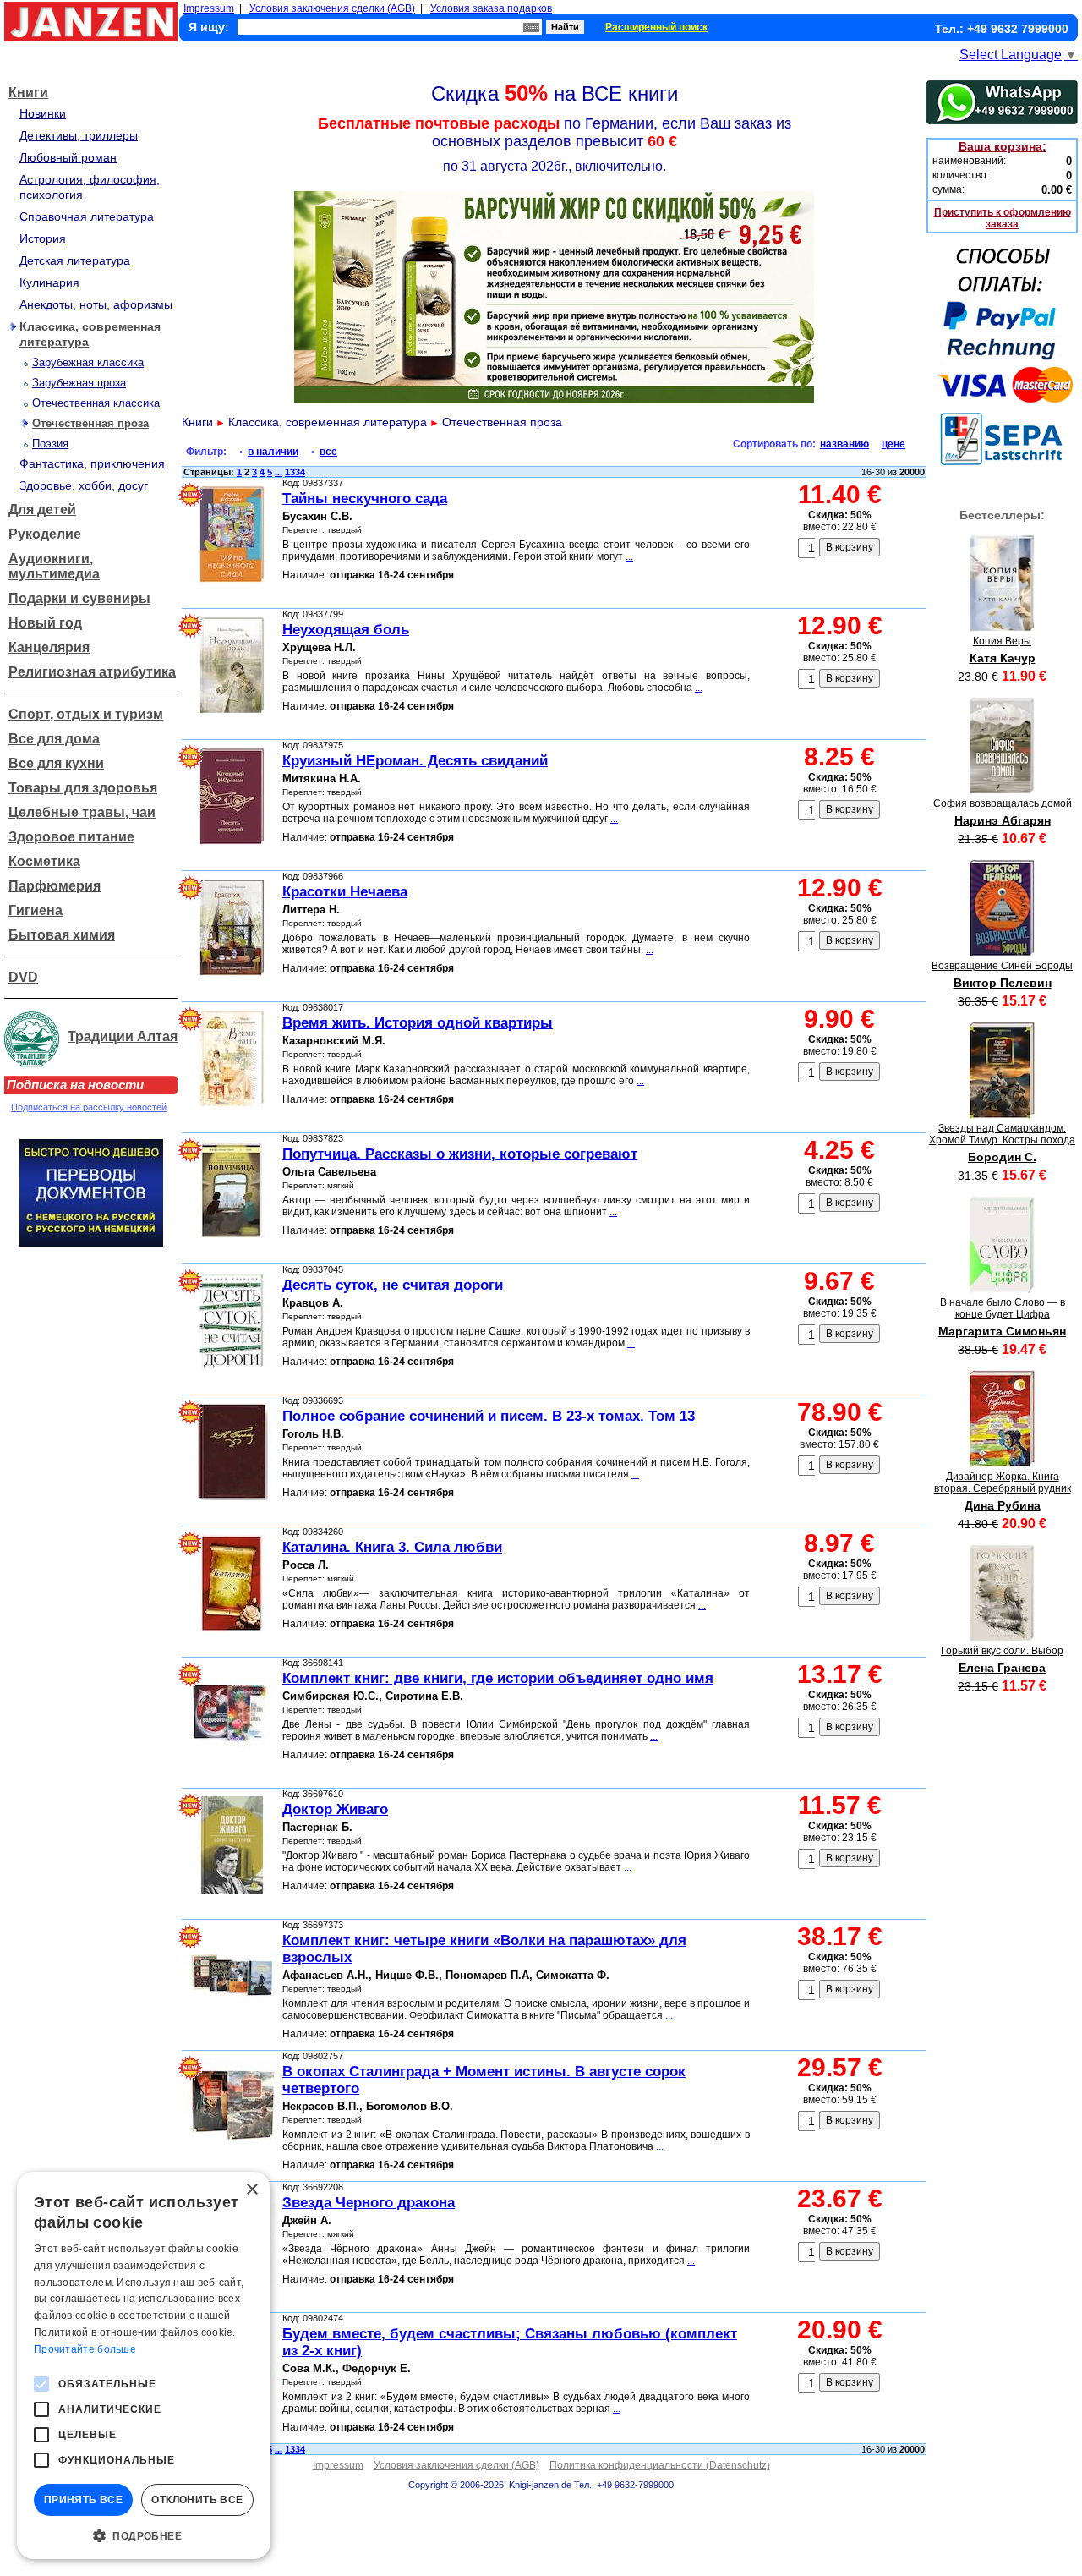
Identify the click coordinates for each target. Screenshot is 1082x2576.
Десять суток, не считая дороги (393, 1285)
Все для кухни (56, 763)
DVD (23, 977)
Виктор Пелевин (1003, 983)
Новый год (45, 623)
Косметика (44, 861)
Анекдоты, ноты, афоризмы (96, 304)
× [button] (251, 2190)
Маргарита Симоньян (1002, 1331)
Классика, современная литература (328, 422)
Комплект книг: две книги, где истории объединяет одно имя (498, 1678)
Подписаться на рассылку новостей (89, 1107)
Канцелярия (49, 647)
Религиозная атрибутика (92, 672)
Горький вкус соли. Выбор (1002, 1651)
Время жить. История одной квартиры (418, 1023)
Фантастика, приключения (92, 463)
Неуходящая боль (346, 630)
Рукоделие (45, 534)
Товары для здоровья (83, 788)
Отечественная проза (90, 423)
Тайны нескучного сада (365, 499)
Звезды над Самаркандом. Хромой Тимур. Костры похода (1002, 1134)
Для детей (42, 510)
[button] (144, 2535)
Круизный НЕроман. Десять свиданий (415, 761)
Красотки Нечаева (345, 892)
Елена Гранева (1002, 1668)
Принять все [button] (83, 2500)
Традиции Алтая (123, 1036)
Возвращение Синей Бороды (1002, 966)
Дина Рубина (1003, 1505)
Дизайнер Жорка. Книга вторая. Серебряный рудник (1003, 1483)
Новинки (43, 113)
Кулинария (49, 282)
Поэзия (50, 444)
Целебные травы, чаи (82, 812)
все (328, 452)
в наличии (273, 452)
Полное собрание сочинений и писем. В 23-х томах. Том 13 (489, 1416)
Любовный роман (68, 157)
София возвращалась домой (1003, 803)
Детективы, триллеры (79, 135)
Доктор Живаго (335, 1809)
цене (893, 444)
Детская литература (75, 260)
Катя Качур (1003, 658)
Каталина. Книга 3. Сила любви (392, 1547)
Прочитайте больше (85, 2349)
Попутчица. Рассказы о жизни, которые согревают (460, 1154)
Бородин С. (1002, 1157)
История (43, 238)
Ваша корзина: (1003, 146)
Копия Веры (1002, 641)
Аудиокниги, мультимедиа (54, 566)
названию (844, 444)
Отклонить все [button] (197, 2500)
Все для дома (54, 739)
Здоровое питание (71, 837)
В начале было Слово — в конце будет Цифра (1003, 1308)
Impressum (209, 8)
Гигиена (36, 910)
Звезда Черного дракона (369, 2203)
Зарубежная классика (88, 362)
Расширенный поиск (656, 27)
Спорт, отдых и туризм (86, 714)
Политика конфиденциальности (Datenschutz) (660, 2465)
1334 (295, 472)
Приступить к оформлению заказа (1003, 218)
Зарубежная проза (79, 383)
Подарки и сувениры (79, 598)
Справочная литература (87, 216)
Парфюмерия (55, 886)
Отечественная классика (96, 403)
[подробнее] (1002, 627)
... (279, 472)
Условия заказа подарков (491, 8)
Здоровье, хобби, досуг (84, 485)
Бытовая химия (62, 935)
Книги (28, 93)
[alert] (144, 2365)
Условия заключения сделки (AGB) (332, 8)
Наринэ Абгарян (1003, 820)
